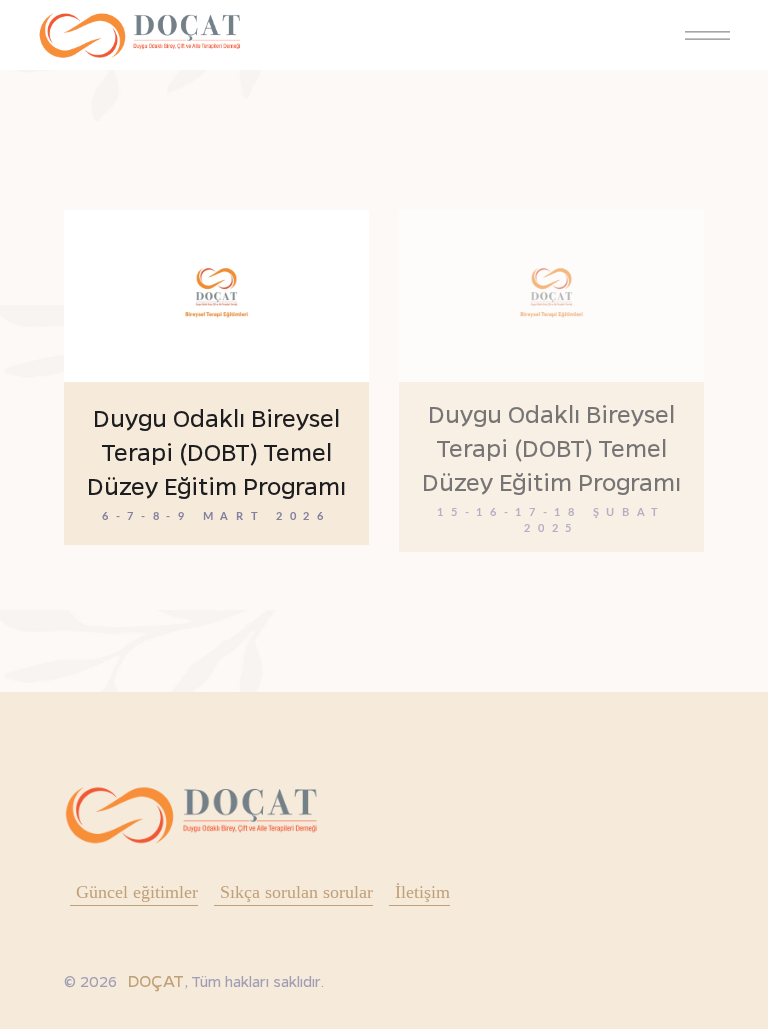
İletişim (422, 892)
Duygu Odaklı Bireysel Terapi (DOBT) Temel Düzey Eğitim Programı (216, 451)
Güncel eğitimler (137, 892)
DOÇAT (155, 980)
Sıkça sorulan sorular (296, 892)
